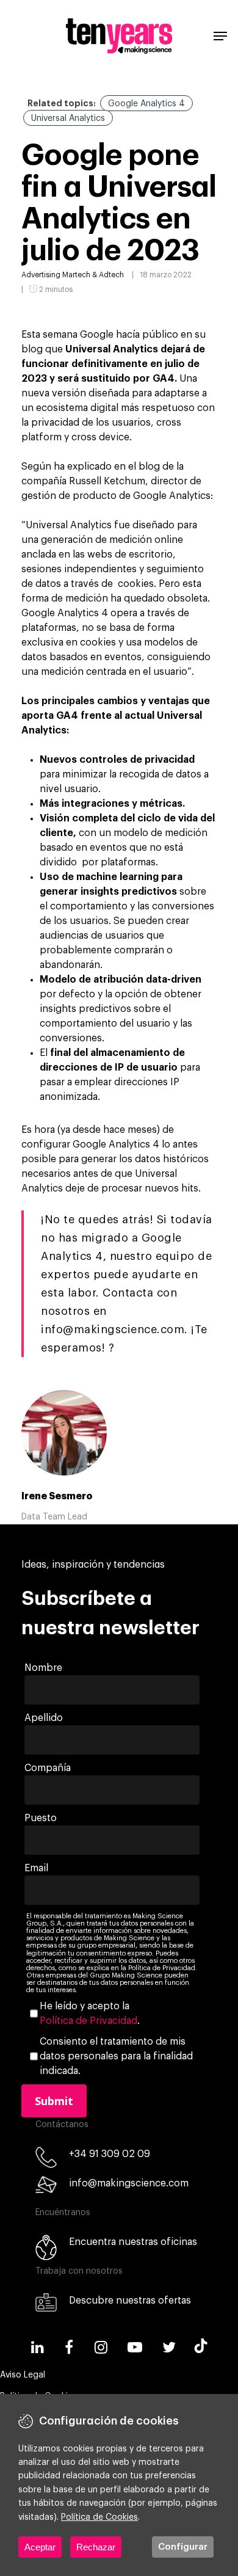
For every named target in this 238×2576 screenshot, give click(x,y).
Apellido (44, 1718)
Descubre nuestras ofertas (130, 2301)
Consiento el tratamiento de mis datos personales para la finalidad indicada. (116, 2056)
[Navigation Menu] (220, 36)
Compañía (48, 1768)
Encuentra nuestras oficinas (133, 2242)
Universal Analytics (68, 118)
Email (36, 1868)
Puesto (41, 1818)
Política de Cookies (99, 2517)
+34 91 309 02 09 (110, 2154)
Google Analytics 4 (146, 104)
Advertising (41, 275)
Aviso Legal (23, 2375)
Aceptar (40, 2547)
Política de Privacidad (88, 2021)
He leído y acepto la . (90, 2014)
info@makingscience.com (129, 2183)
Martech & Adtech (93, 275)
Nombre (43, 1668)
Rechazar (96, 2547)
